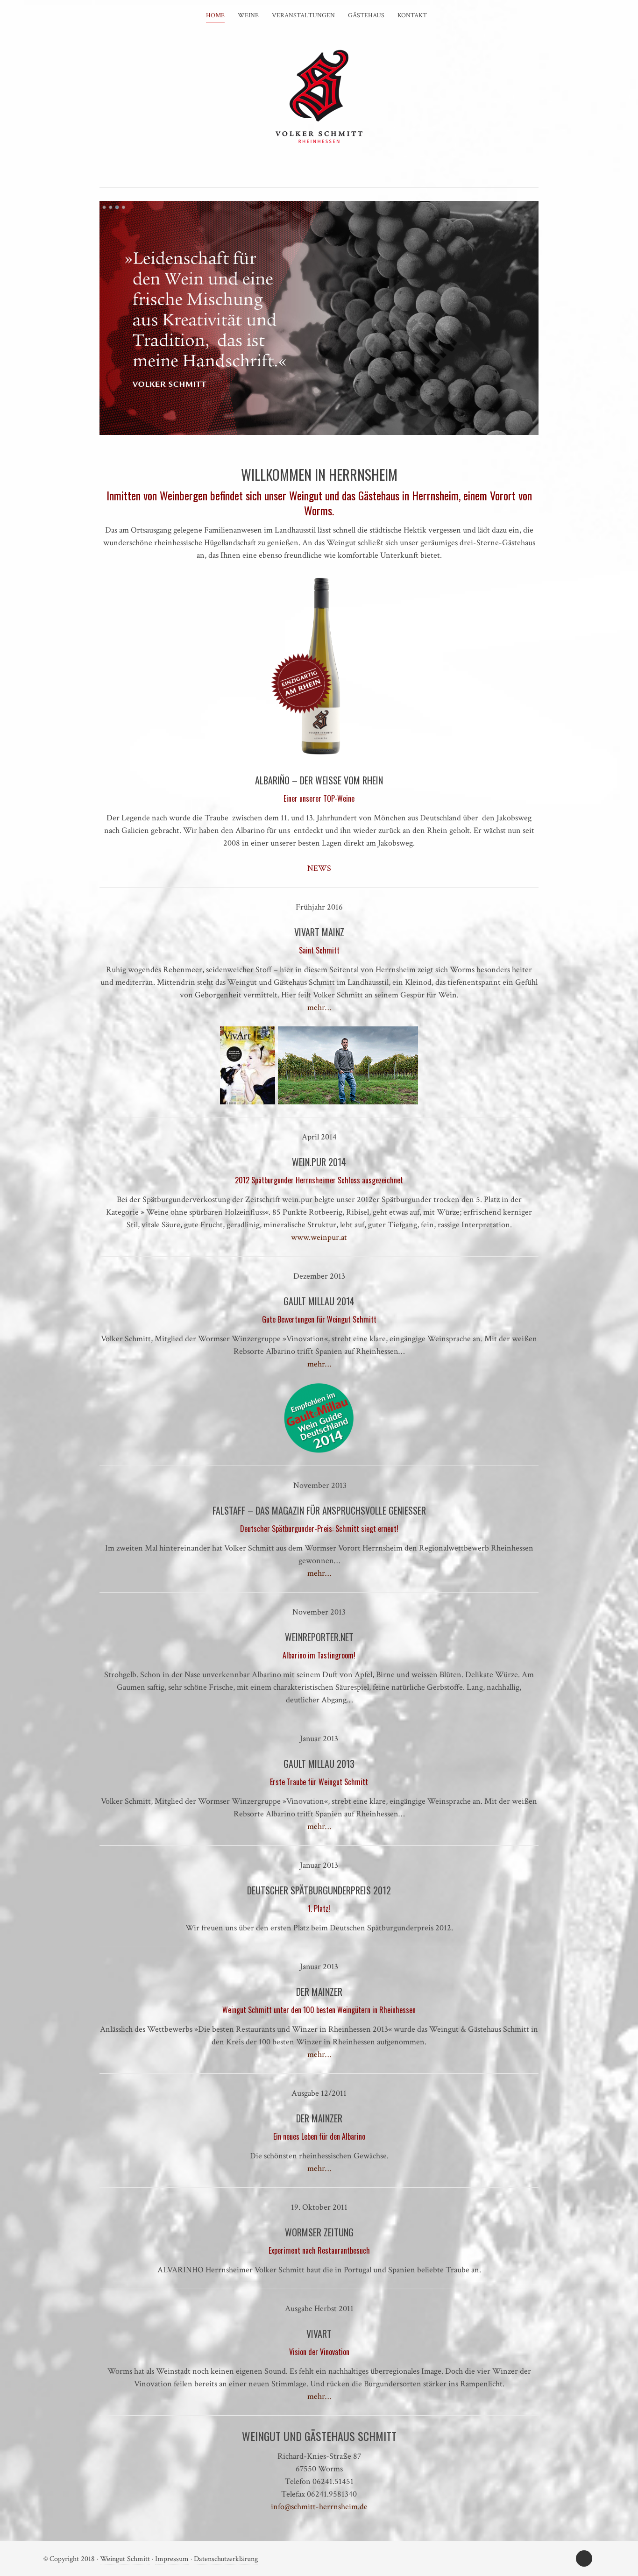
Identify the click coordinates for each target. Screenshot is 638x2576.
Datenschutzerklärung (226, 2559)
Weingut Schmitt (125, 2559)
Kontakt (412, 15)
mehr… (319, 1007)
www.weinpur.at (319, 1237)
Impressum (172, 2559)
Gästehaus (366, 15)
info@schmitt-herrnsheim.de (319, 2507)
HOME (215, 15)
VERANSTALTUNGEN (303, 15)
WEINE (248, 15)
